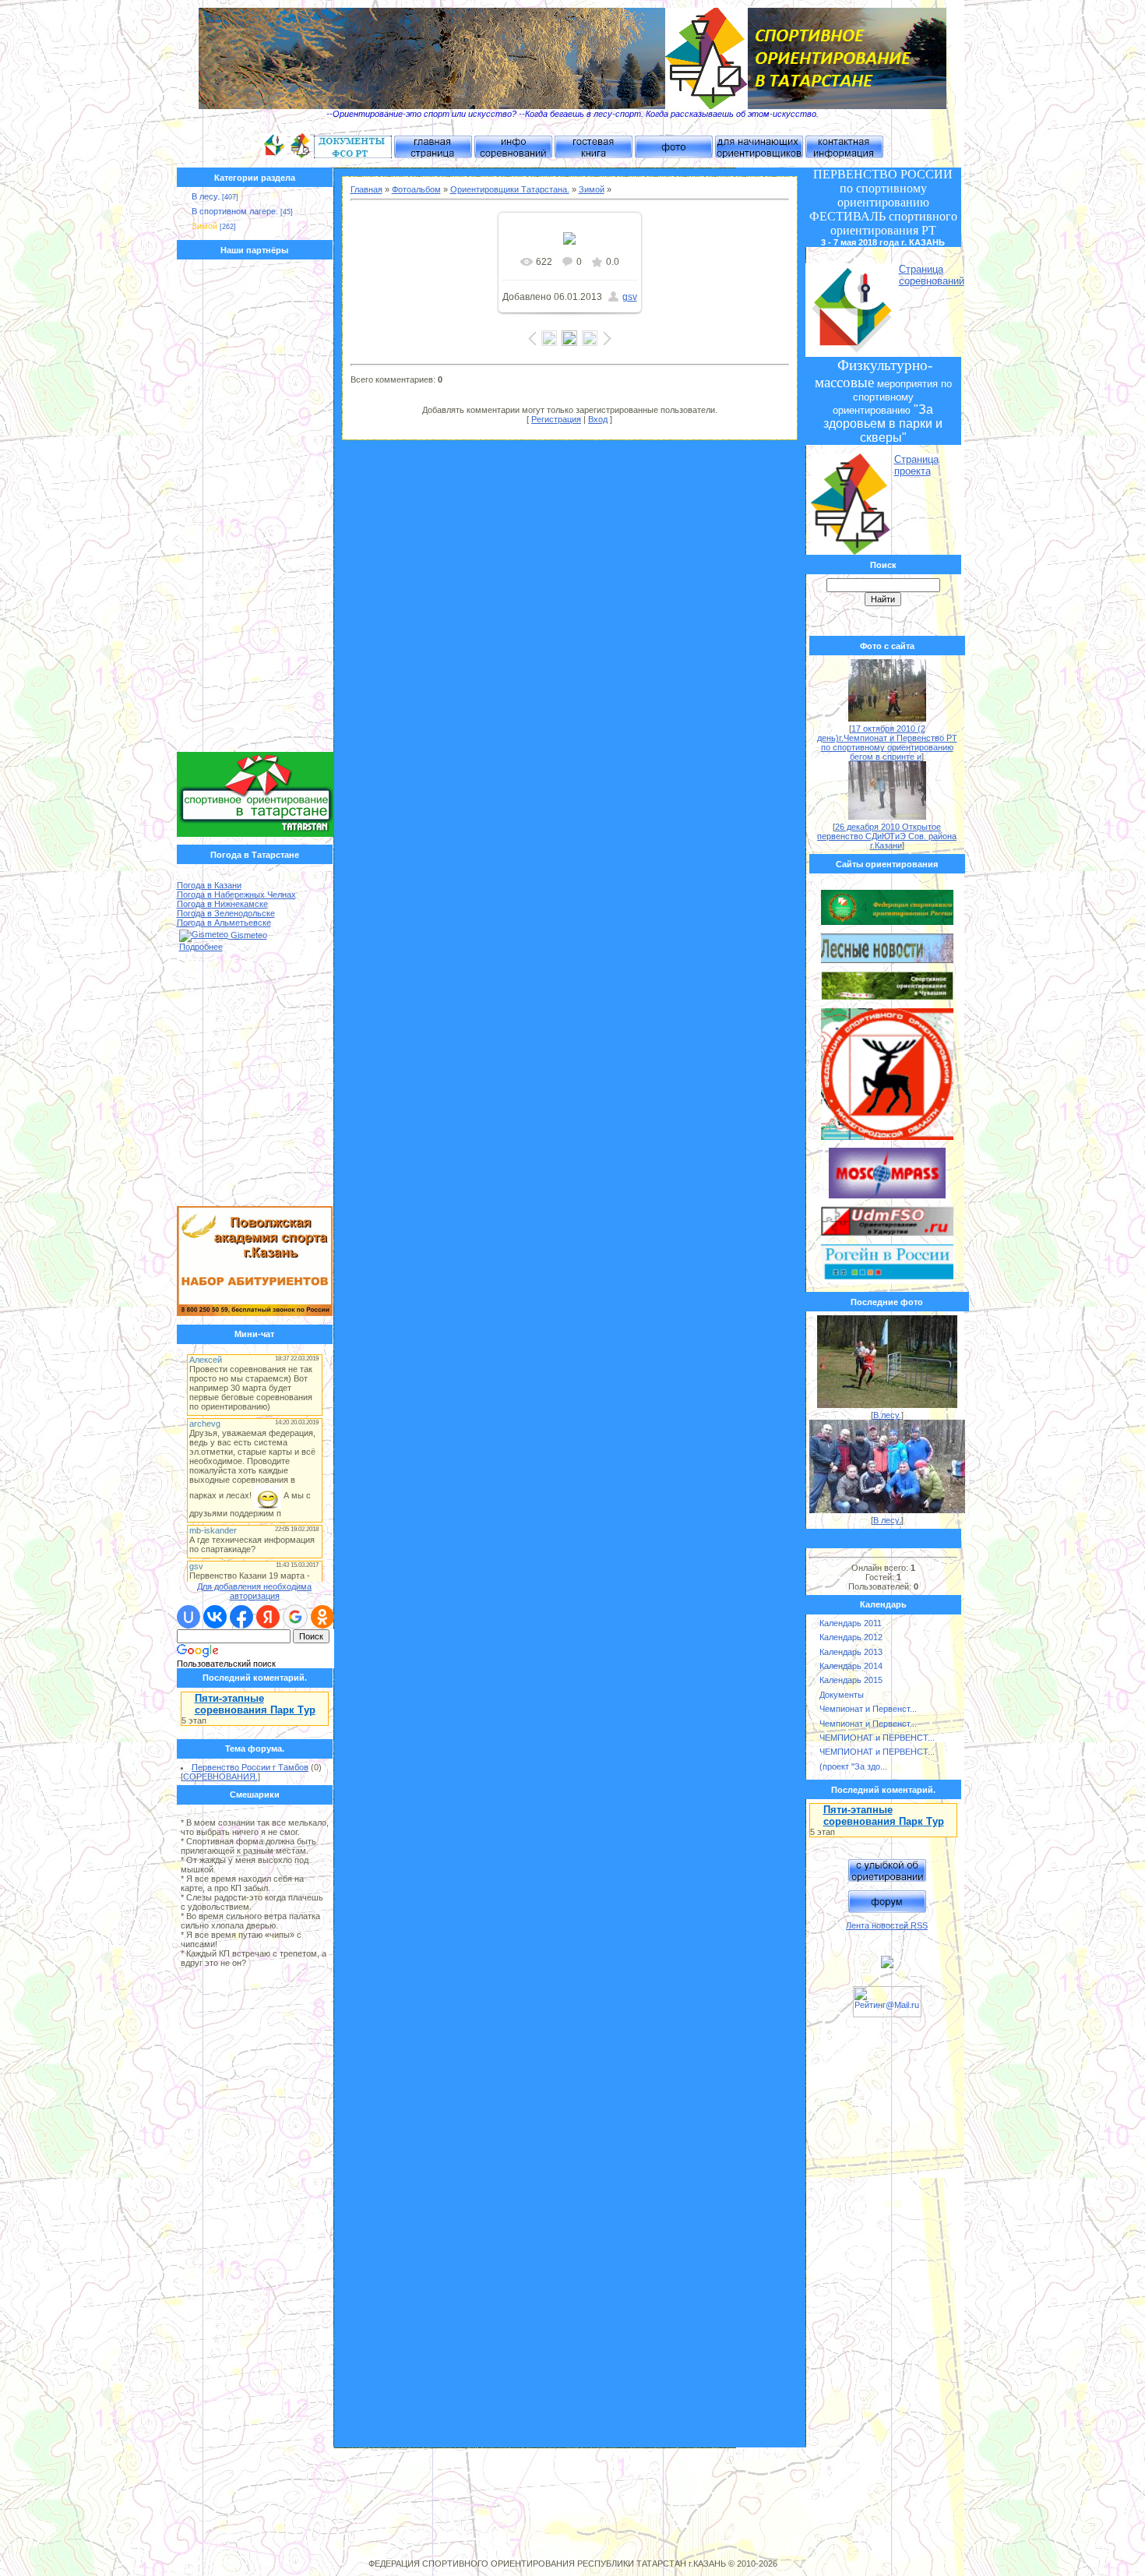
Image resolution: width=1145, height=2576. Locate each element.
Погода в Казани (209, 885)
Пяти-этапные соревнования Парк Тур (255, 1704)
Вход (598, 419)
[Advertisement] (255, 510)
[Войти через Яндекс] (268, 1617)
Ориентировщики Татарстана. (510, 189)
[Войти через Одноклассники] (322, 1617)
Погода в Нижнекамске (222, 904)
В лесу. (206, 196)
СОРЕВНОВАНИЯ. (220, 1777)
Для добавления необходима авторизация (254, 1591)
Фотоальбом (416, 189)
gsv (630, 297)
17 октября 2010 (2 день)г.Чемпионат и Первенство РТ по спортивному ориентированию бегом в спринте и (887, 743)
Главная (366, 189)
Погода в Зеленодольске (226, 913)
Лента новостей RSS (887, 1925)
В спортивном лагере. (235, 211)
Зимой (204, 226)
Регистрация (556, 419)
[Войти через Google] (295, 1617)
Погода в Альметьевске (224, 923)
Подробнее (201, 947)
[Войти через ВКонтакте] (215, 1617)
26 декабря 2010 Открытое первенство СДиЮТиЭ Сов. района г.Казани (887, 836)
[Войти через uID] (188, 1617)
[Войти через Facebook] (241, 1617)
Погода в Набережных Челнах (236, 895)
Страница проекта (916, 465)
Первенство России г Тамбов (250, 1767)
